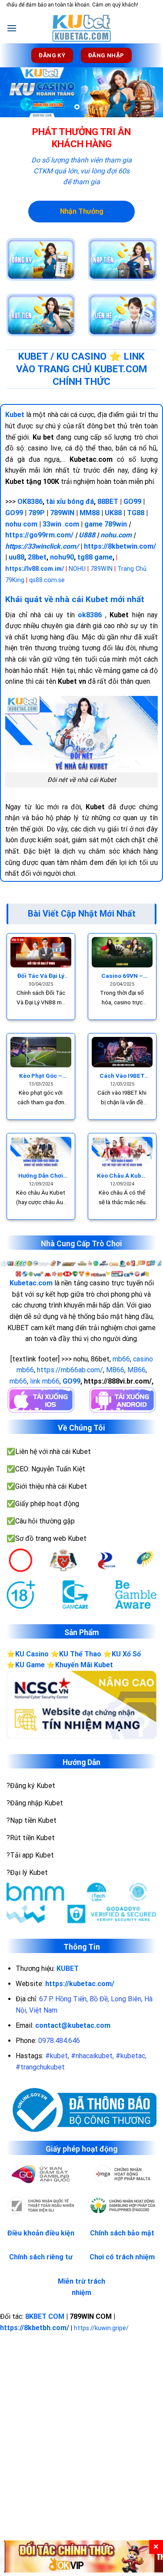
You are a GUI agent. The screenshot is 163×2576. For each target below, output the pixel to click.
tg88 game (95, 557)
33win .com (61, 524)
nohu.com (116, 535)
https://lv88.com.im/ (35, 569)
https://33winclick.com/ (42, 546)
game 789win (106, 524)
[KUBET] (82, 28)
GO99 (132, 502)
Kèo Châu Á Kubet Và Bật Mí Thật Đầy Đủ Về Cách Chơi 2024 (122, 1176)
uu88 (17, 557)
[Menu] (12, 28)
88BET (108, 502)
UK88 (113, 513)
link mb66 (45, 1381)
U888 (87, 535)
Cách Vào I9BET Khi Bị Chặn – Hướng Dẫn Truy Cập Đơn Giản (122, 1076)
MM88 (90, 513)
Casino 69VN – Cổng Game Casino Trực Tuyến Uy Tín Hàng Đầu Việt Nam (122, 976)
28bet (37, 557)
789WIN (62, 513)
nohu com (21, 524)
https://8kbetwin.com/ (120, 546)
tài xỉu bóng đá (70, 502)
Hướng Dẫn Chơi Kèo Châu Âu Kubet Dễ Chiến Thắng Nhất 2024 (41, 1176)
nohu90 (62, 557)
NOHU (77, 569)
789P (37, 513)
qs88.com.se (47, 580)
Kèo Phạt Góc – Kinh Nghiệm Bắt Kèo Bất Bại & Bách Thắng (41, 1076)
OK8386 (30, 502)
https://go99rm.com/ (39, 535)
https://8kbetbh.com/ (35, 2328)
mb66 (121, 1359)
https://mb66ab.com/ (70, 1370)
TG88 (136, 513)
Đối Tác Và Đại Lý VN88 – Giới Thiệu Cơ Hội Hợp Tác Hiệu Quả (41, 976)
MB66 (115, 1370)
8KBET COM (45, 2316)
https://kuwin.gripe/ (101, 2328)
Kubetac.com (31, 1283)
